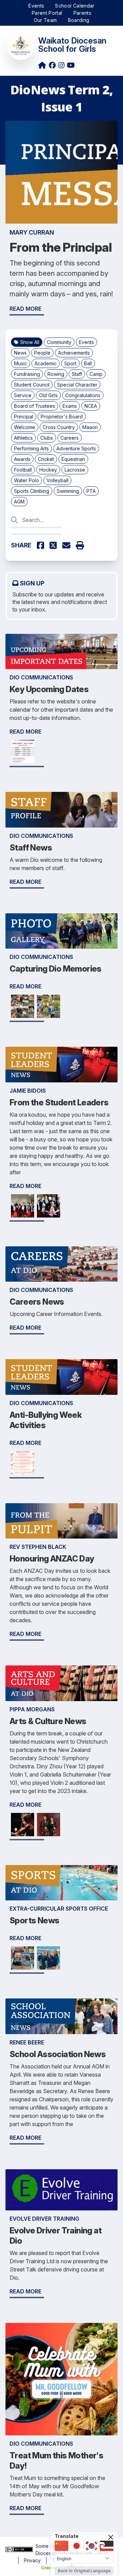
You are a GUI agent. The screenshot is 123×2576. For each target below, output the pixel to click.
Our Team (45, 20)
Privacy (32, 2560)
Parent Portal (47, 13)
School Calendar (75, 6)
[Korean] (92, 2546)
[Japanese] (77, 2546)
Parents (82, 13)
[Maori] (107, 2546)
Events (36, 6)
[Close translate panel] (111, 2537)
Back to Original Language (84, 2571)
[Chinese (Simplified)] (61, 2546)
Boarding (79, 20)
